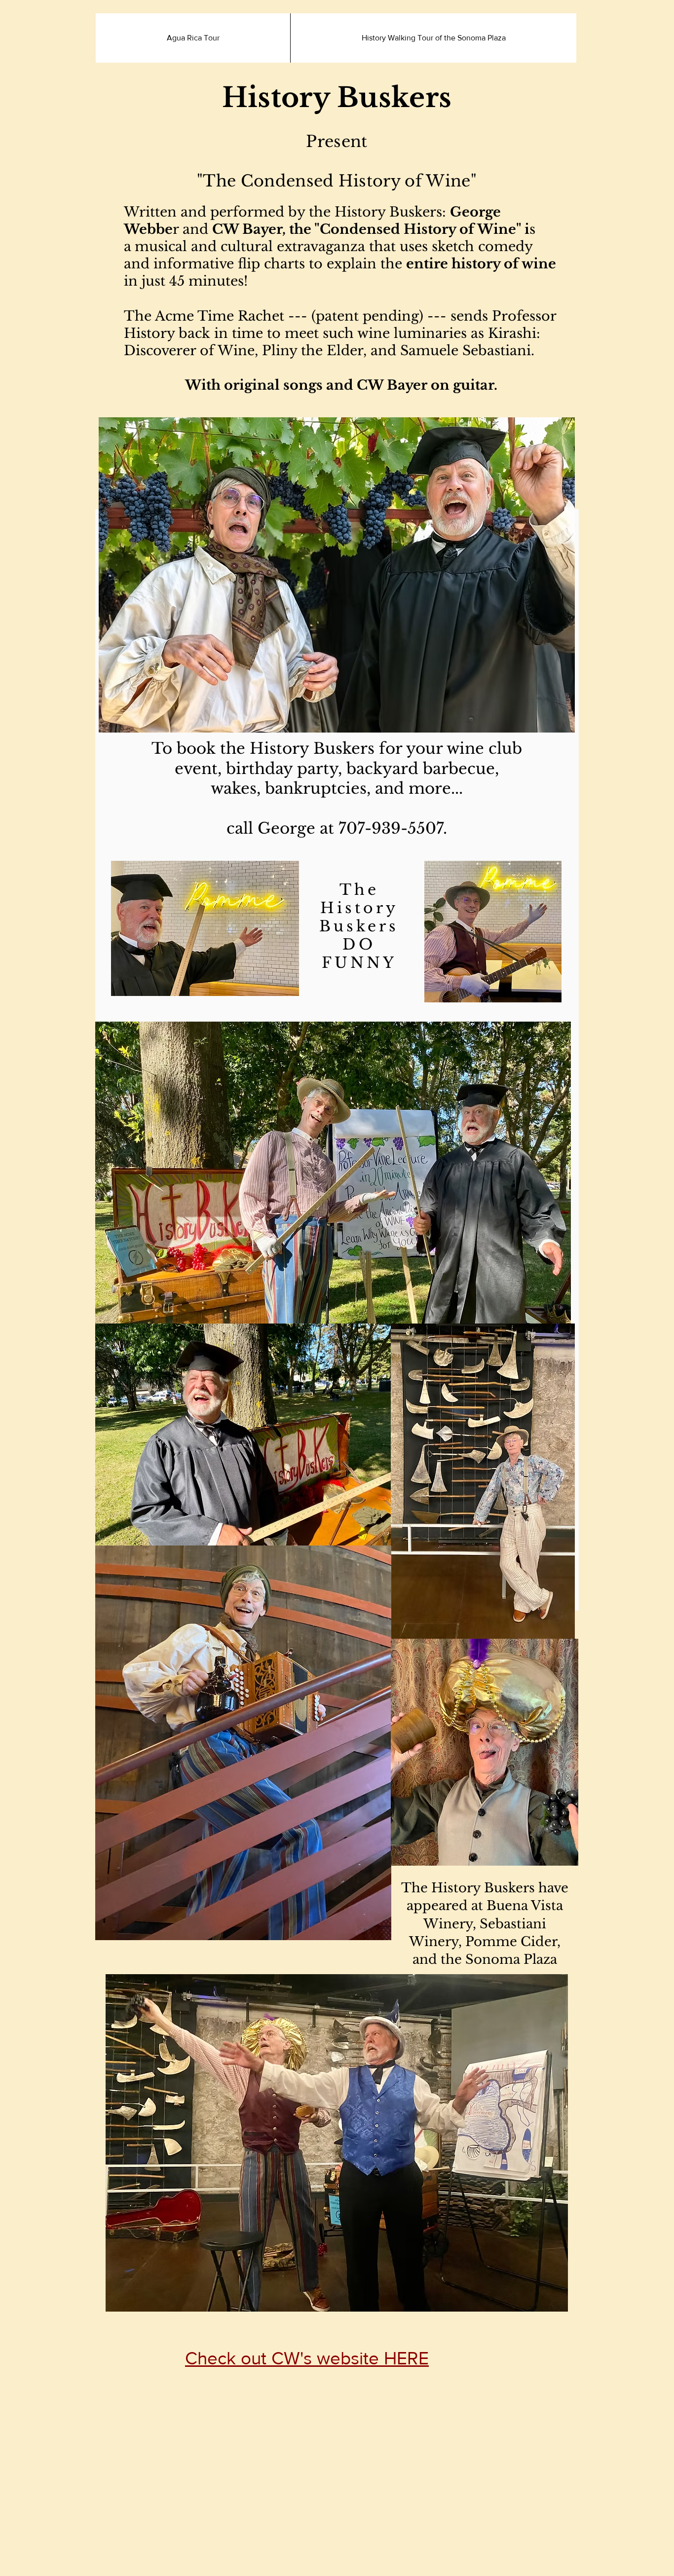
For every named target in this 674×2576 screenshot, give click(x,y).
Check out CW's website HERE (307, 2358)
